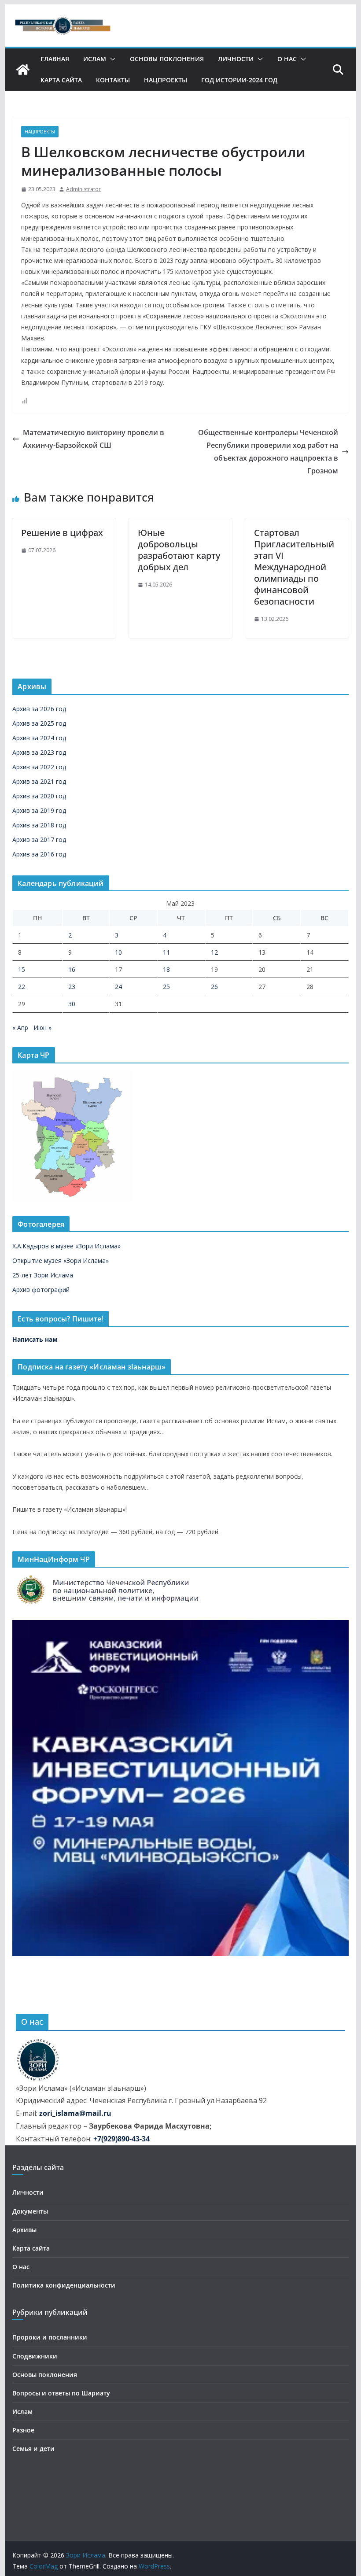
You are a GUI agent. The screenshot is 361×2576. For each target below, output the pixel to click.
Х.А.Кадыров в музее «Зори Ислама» (66, 1246)
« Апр (20, 1028)
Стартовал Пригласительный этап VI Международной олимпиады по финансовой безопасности (294, 567)
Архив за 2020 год (39, 796)
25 (166, 987)
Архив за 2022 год (39, 767)
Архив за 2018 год (39, 825)
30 (72, 1004)
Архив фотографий (41, 1290)
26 (214, 987)
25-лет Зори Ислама (43, 1275)
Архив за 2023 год (39, 752)
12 (214, 952)
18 (166, 969)
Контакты (113, 80)
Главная (55, 59)
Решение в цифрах (62, 533)
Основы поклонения (167, 59)
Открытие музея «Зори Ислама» (61, 1260)
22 (22, 987)
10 (118, 952)
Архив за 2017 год (39, 840)
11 (166, 952)
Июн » (42, 1028)
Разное (23, 2430)
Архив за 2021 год (39, 781)
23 (72, 987)
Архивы (24, 2230)
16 (72, 969)
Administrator (83, 189)
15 (22, 969)
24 (118, 987)
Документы (30, 2211)
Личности (236, 59)
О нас (287, 59)
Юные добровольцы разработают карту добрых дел (179, 550)
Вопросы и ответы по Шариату (61, 2393)
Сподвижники (35, 2356)
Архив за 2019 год (39, 810)
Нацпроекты (166, 80)
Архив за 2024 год (39, 738)
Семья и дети (33, 2449)
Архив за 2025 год (39, 723)
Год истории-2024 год (239, 80)
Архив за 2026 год (39, 709)
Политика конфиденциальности (64, 2285)
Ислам (95, 59)
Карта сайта (61, 80)
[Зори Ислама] (23, 70)
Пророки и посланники (50, 2337)
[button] (111, 59)
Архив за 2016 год (39, 854)
